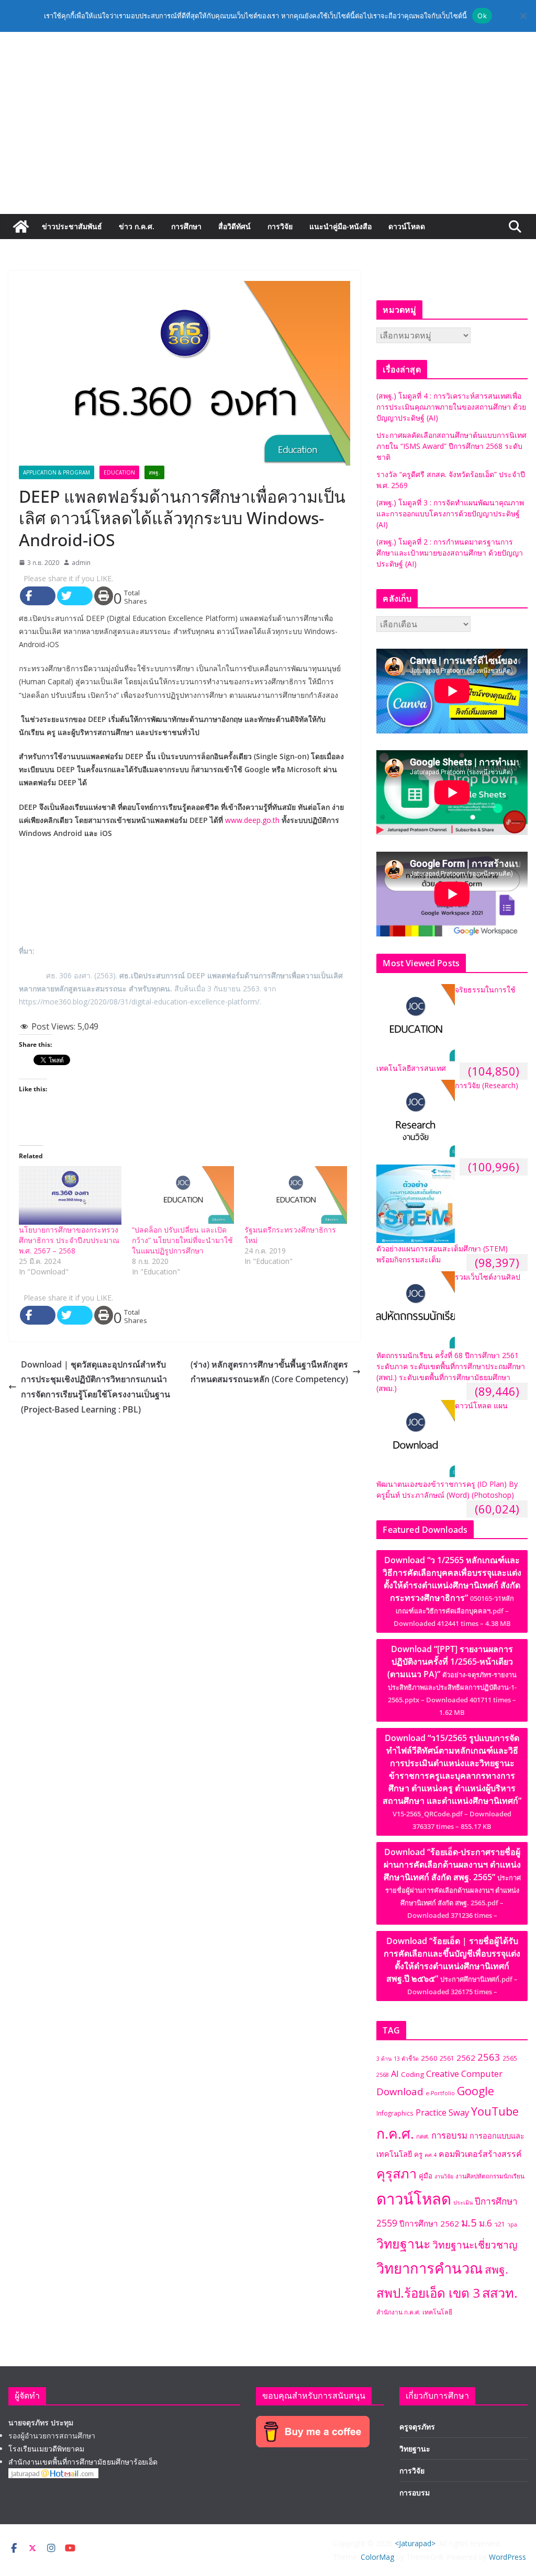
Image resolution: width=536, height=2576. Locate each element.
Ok (482, 16)
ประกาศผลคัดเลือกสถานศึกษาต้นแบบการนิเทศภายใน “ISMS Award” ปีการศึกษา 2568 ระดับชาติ (451, 446)
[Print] (104, 596)
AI (395, 2074)
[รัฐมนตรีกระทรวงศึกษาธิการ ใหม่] (296, 1195)
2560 (429, 2058)
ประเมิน (463, 2202)
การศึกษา (186, 226)
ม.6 (485, 2223)
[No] (523, 16)
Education (119, 472)
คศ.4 (431, 2155)
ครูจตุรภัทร (417, 2427)
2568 (383, 2075)
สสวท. (500, 2292)
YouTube (495, 2111)
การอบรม (449, 2135)
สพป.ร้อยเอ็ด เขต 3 (428, 2293)
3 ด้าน (384, 2059)
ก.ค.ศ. (395, 2133)
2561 (447, 2058)
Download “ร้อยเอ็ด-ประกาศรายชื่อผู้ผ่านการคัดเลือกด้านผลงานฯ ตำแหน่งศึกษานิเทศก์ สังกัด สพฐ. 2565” (452, 1883)
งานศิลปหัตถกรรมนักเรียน (490, 2176)
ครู (418, 2154)
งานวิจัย (444, 2176)
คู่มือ (426, 2176)
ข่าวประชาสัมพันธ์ (72, 226)
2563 (489, 2057)
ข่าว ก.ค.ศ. (137, 226)
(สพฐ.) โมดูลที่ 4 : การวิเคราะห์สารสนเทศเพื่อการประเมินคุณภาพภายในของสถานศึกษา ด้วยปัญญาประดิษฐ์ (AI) (451, 407)
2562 (466, 2058)
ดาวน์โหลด (407, 226)
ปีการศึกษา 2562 (429, 2223)
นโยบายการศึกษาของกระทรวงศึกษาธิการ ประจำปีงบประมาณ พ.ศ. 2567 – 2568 (69, 1240)
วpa (512, 2224)
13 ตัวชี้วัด (406, 2059)
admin (81, 563)
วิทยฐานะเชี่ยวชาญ (475, 2245)
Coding (412, 2074)
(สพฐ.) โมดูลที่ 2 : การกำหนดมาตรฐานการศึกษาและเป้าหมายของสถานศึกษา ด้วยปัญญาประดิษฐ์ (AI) (450, 553)
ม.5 (469, 2222)
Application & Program (57, 472)
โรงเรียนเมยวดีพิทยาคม (46, 2449)
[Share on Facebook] (38, 596)
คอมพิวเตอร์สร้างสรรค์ (480, 2154)
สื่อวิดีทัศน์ (234, 226)
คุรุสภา (397, 2173)
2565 (510, 2058)
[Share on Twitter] (75, 596)
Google (476, 2091)
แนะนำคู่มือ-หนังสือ (340, 226)
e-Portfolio (440, 2093)
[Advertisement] (268, 135)
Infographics (395, 2113)
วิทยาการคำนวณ (429, 2268)
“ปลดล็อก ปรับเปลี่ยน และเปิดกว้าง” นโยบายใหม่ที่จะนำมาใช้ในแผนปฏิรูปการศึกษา (182, 1240)
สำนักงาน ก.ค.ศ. (398, 2312)
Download (400, 2091)
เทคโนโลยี (437, 2312)
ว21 (500, 2224)
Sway (459, 2112)
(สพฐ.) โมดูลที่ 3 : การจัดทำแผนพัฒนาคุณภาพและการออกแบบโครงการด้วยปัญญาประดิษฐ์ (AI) (450, 513)
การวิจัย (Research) (487, 1085)
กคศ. (423, 2136)
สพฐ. (154, 472)
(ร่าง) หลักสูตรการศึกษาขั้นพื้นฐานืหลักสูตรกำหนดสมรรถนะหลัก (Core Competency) (269, 1372)
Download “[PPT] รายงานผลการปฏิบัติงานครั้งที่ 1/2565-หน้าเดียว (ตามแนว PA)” (452, 1680)
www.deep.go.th (252, 820)
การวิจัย (280, 226)
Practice (431, 2112)
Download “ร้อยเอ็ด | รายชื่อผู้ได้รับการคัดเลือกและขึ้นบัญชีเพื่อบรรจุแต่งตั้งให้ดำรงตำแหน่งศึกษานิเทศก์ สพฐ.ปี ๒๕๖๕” (452, 1966)
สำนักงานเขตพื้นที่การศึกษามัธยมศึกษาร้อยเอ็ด (83, 2462)
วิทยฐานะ (403, 2243)
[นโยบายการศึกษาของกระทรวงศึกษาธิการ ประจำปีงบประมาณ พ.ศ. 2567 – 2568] (70, 1195)
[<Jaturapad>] (21, 227)
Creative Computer (464, 2074)
